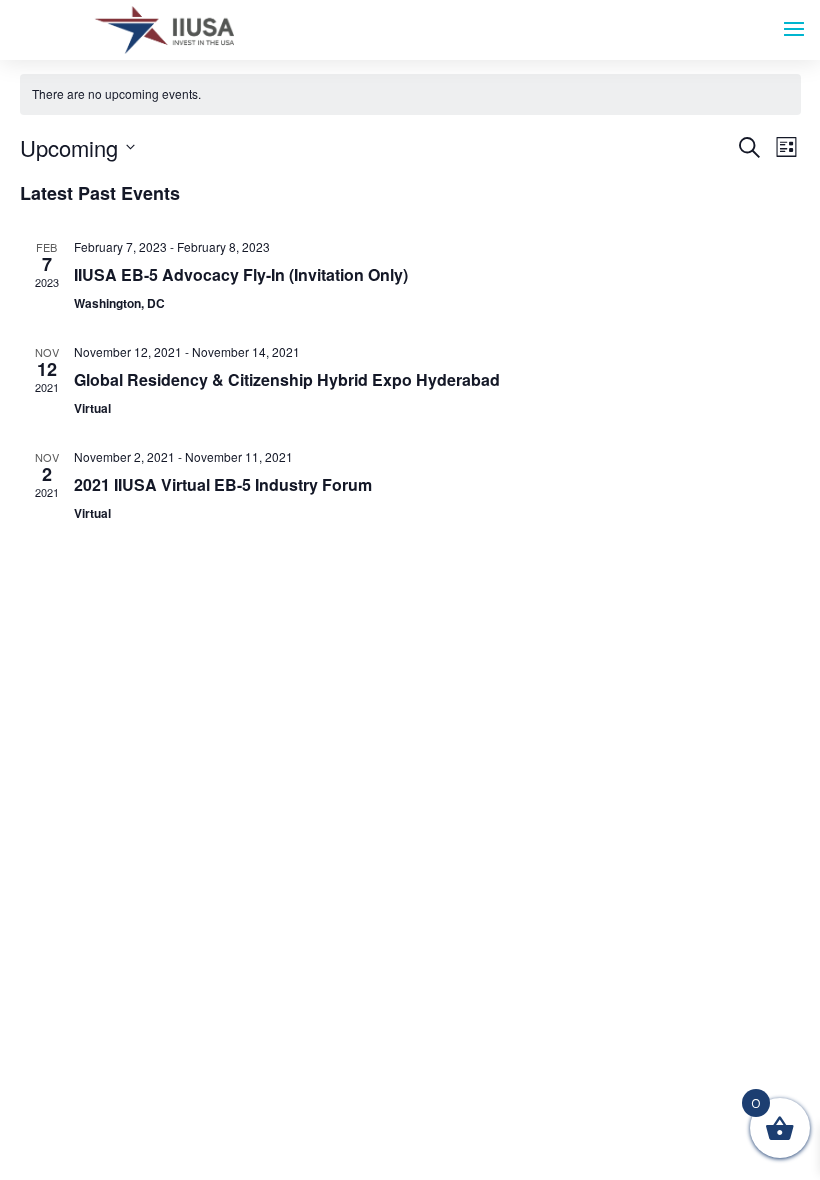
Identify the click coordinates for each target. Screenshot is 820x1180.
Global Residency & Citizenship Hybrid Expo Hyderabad (287, 379)
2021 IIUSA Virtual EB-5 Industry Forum (223, 484)
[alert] (410, 94)
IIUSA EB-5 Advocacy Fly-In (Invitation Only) (241, 274)
